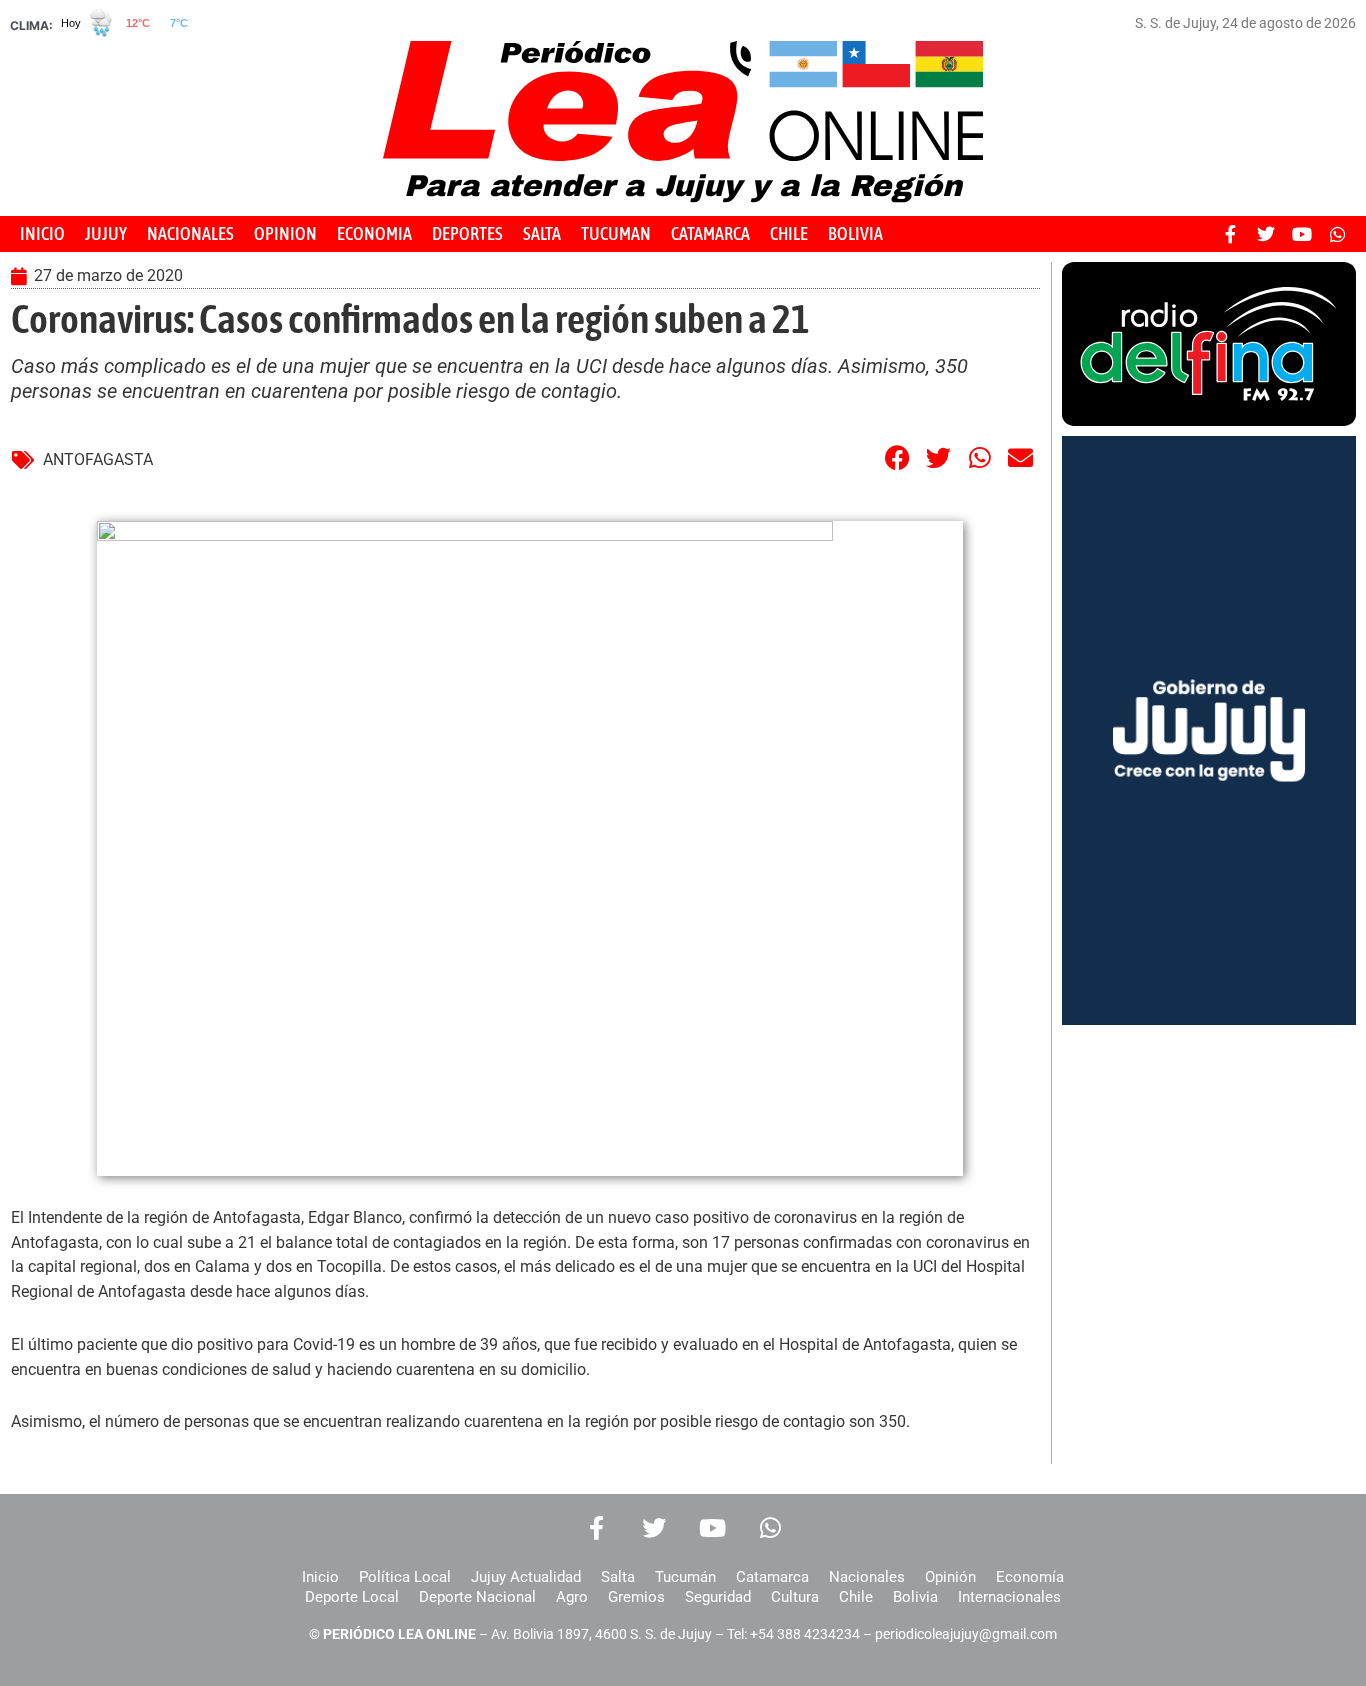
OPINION (285, 233)
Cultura (795, 1597)
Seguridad (718, 1597)
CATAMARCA (710, 233)
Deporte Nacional (477, 1597)
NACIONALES (190, 233)
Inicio (320, 1577)
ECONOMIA (374, 233)
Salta (618, 1577)
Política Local (405, 1577)
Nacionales (867, 1577)
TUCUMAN (616, 233)
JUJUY (106, 233)
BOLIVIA (855, 233)
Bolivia (915, 1597)
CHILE (789, 233)
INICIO (42, 233)
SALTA (542, 233)
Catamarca (772, 1577)
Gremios (636, 1597)
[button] (898, 458)
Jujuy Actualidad (526, 1577)
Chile (856, 1597)
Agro (572, 1597)
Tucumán (685, 1577)
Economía (1030, 1577)
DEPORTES (467, 233)
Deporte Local (352, 1597)
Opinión (950, 1577)
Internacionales (1009, 1597)
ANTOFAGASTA (98, 459)
